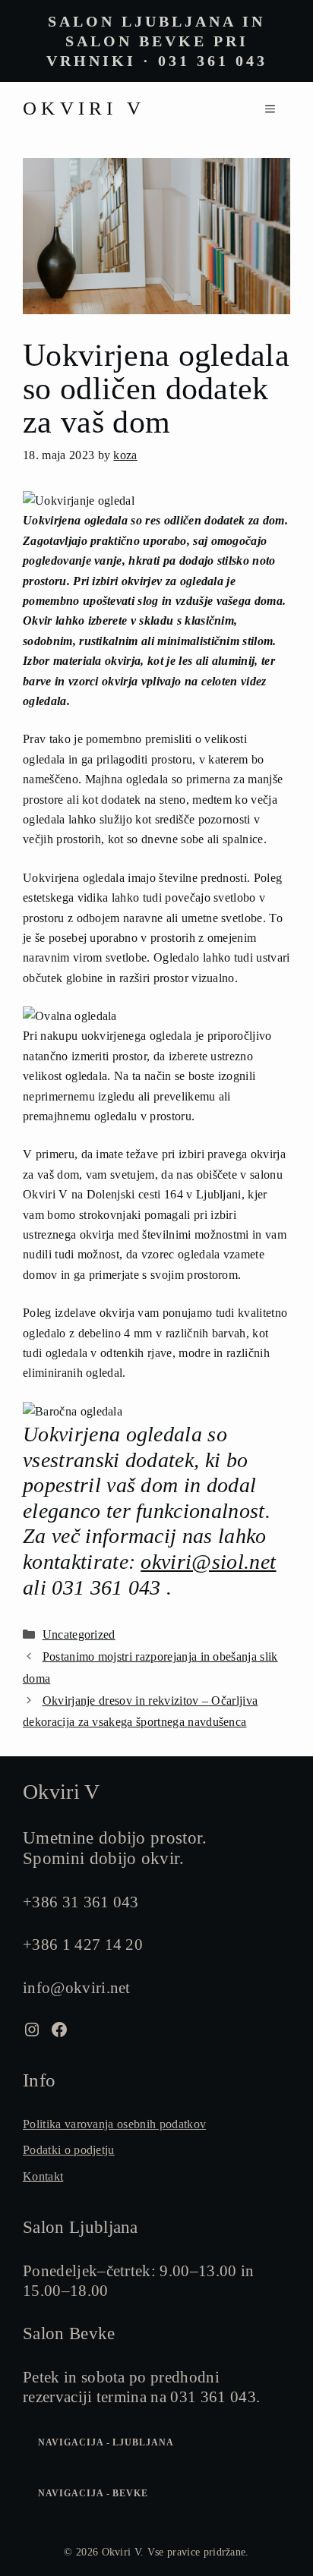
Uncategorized (79, 1634)
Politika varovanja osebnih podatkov (114, 2124)
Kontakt (43, 2176)
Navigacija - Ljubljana (106, 2442)
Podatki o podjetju (69, 2150)
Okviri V (84, 108)
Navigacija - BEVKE (93, 2493)
